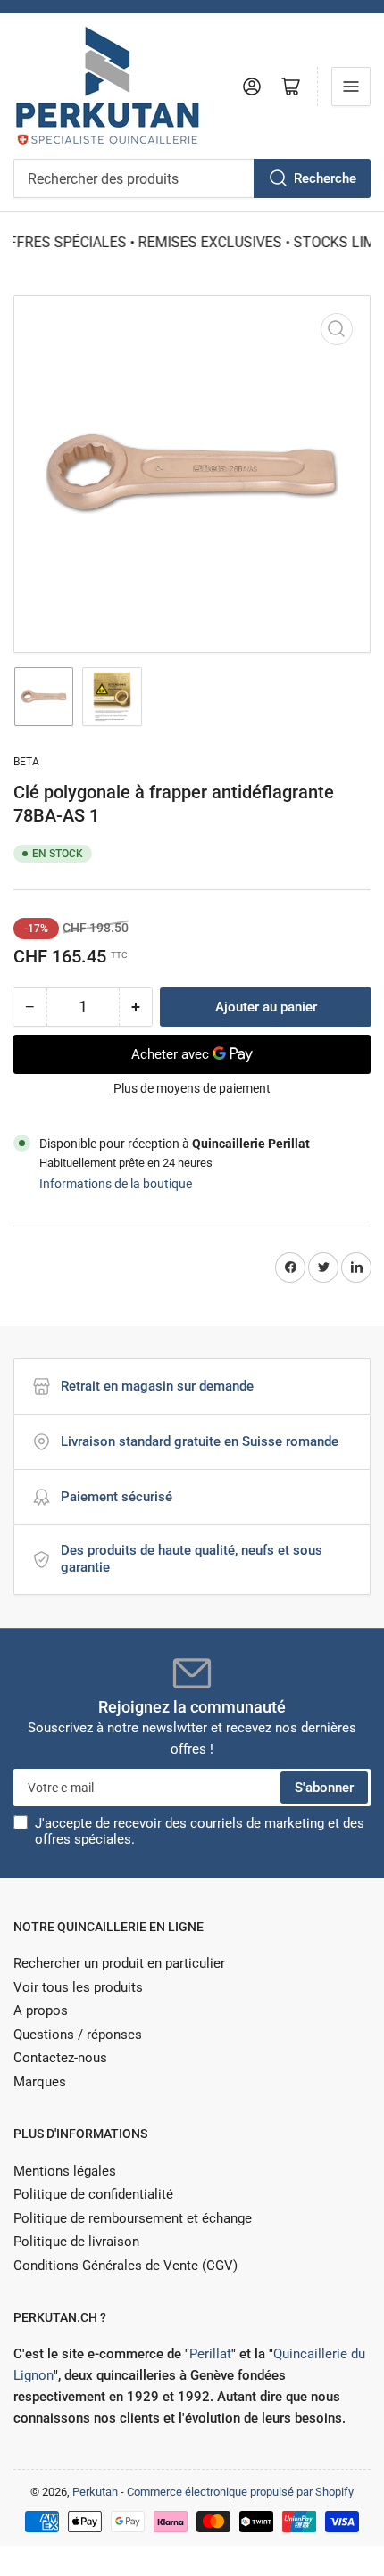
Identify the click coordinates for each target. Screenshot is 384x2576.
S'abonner (324, 1788)
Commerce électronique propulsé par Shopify (240, 2492)
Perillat (210, 2354)
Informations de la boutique (116, 1184)
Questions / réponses (78, 2035)
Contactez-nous (60, 2058)
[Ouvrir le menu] (351, 87)
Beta (26, 762)
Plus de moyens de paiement (192, 1088)
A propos (41, 2010)
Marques (40, 2082)
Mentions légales (65, 2171)
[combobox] (192, 178)
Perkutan (95, 2492)
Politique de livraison (76, 2242)
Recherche (325, 178)
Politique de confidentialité (93, 2194)
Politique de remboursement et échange (133, 2218)
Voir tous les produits (78, 1987)
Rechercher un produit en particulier (119, 1963)
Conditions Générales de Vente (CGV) (125, 2266)
